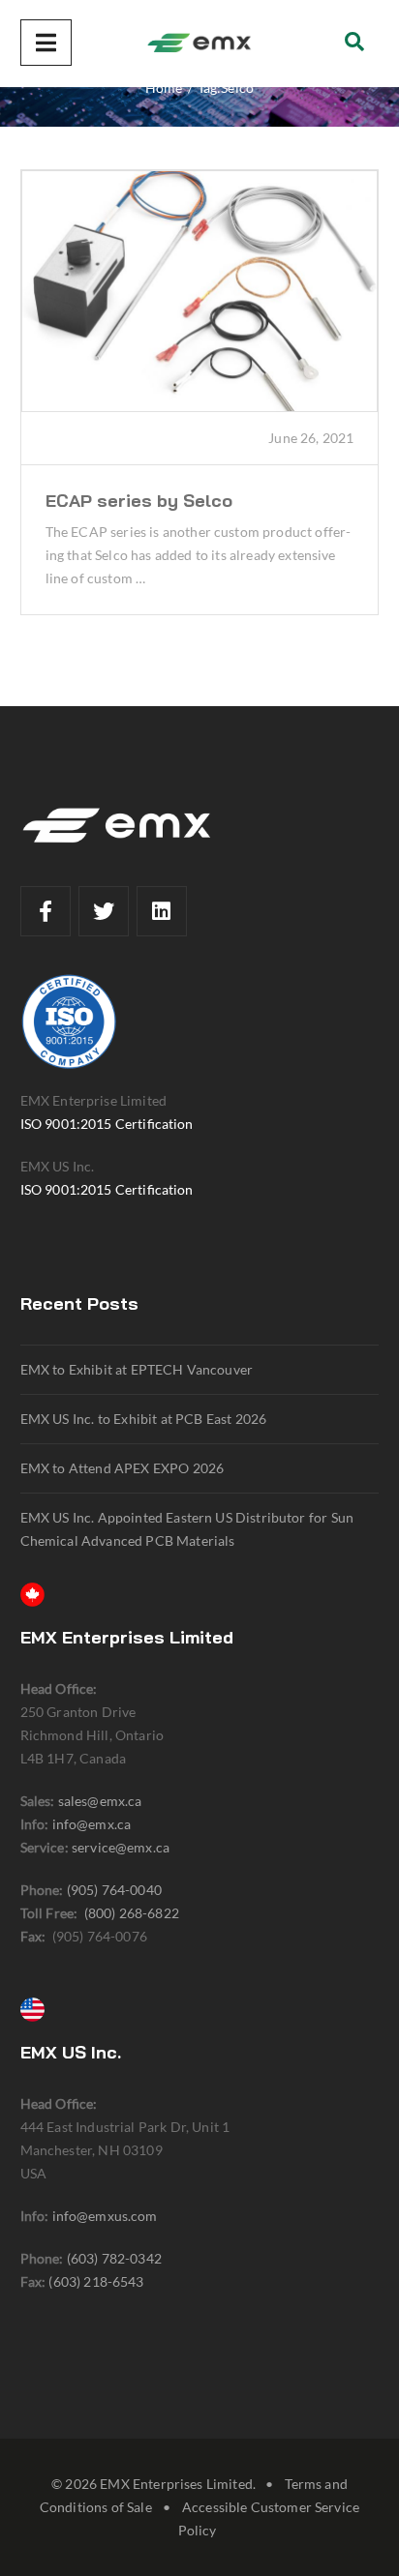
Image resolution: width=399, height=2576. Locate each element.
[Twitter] (104, 911)
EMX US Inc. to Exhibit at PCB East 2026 (144, 1419)
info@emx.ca (92, 1824)
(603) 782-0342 (114, 2258)
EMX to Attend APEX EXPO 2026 (123, 1468)
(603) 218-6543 (96, 2281)
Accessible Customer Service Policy (269, 2518)
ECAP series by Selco (139, 501)
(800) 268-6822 (132, 1913)
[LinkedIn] (162, 911)
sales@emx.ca (100, 1801)
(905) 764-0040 (114, 1890)
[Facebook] (46, 911)
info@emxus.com (105, 2216)
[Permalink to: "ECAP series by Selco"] (200, 291)
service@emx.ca (121, 1847)
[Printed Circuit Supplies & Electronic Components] (199, 44)
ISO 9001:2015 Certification (107, 1124)
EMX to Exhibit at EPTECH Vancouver (137, 1369)
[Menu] (46, 43)
